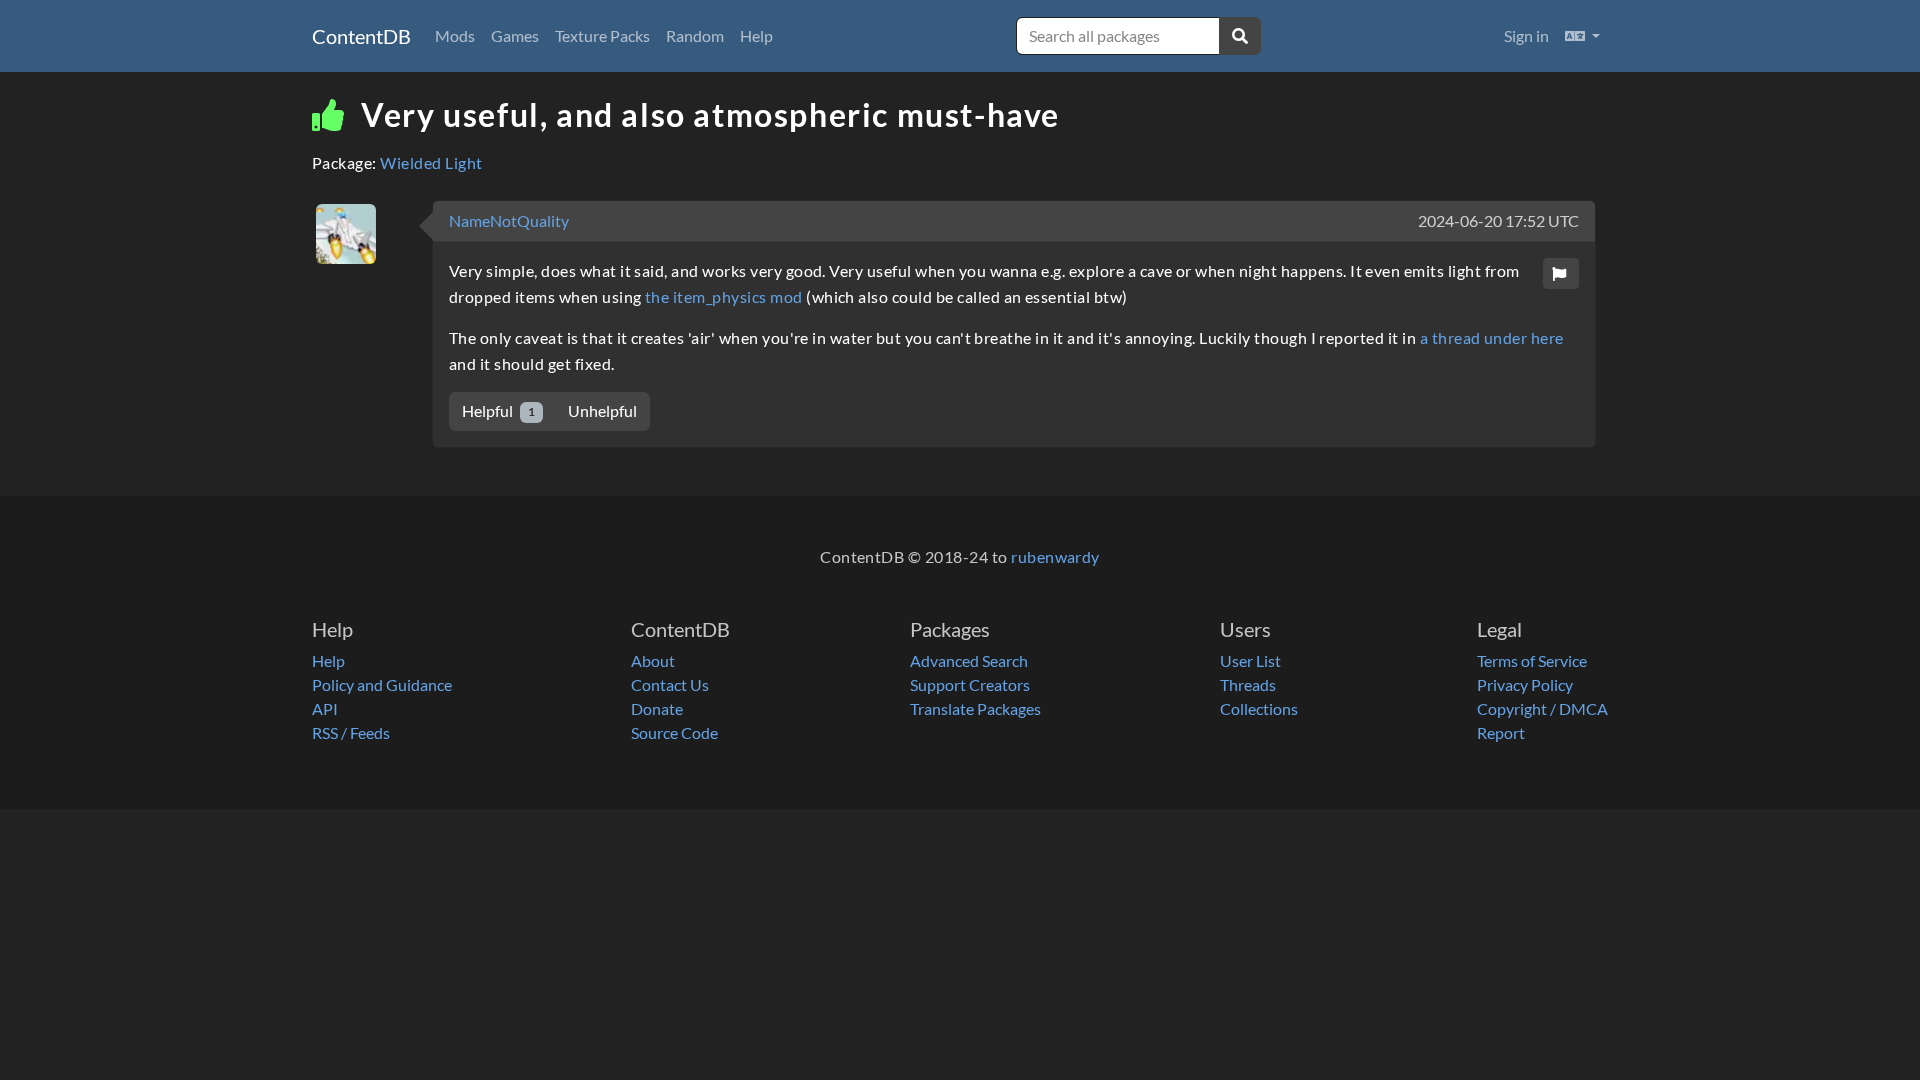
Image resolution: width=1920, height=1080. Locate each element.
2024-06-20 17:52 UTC (1498, 220)
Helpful (498, 410)
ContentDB (361, 36)
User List (1250, 660)
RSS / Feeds (351, 732)
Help (756, 35)
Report (1501, 732)
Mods (455, 35)
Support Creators (970, 684)
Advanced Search (969, 660)
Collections (1259, 708)
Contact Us (670, 684)
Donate (657, 708)
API (325, 708)
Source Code (674, 732)
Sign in (1526, 35)
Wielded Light (431, 162)
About (653, 660)
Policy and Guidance (382, 684)
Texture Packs (602, 35)
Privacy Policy (1525, 684)
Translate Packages (975, 708)
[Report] (1561, 273)
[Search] (1240, 36)
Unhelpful (602, 410)
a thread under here (1492, 337)
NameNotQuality (509, 220)
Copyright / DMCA (1542, 708)
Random (695, 35)
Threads (1248, 684)
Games (515, 35)
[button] (1582, 36)
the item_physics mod (724, 296)
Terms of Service (1532, 660)
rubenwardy (1055, 556)
